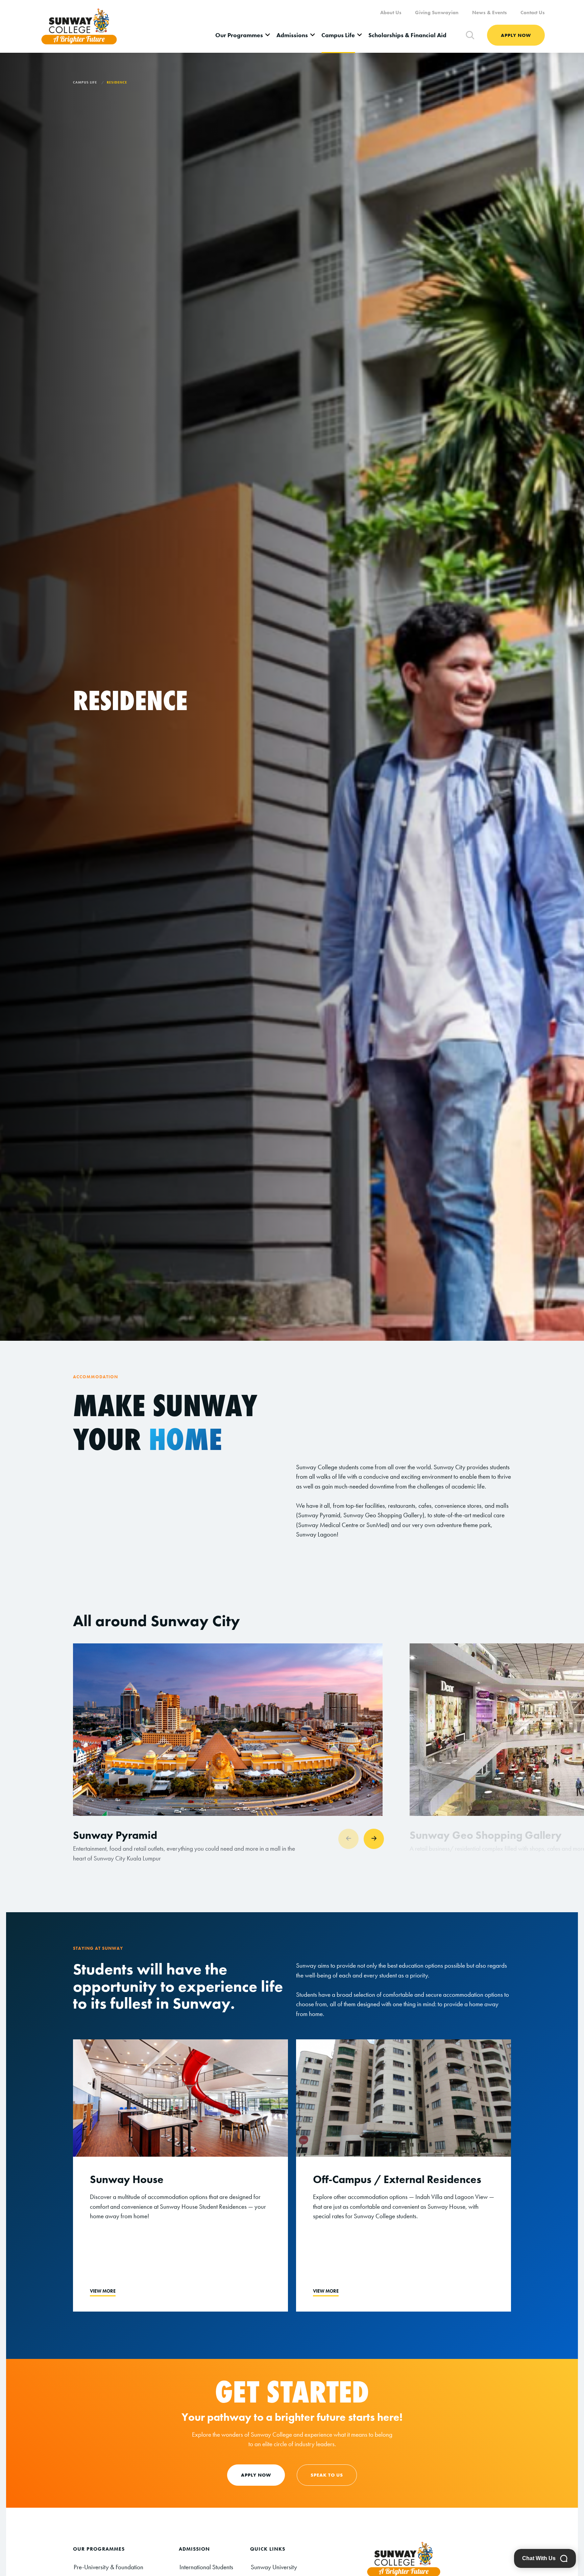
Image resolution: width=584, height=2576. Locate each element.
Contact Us (533, 13)
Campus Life (338, 35)
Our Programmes (239, 35)
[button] (374, 1839)
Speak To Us (327, 2475)
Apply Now (516, 35)
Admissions (292, 35)
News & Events (490, 13)
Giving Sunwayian (437, 13)
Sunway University (274, 2567)
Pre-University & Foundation (108, 2567)
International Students (206, 2567)
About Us (391, 13)
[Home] (79, 26)
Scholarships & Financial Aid (407, 35)
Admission (194, 2549)
